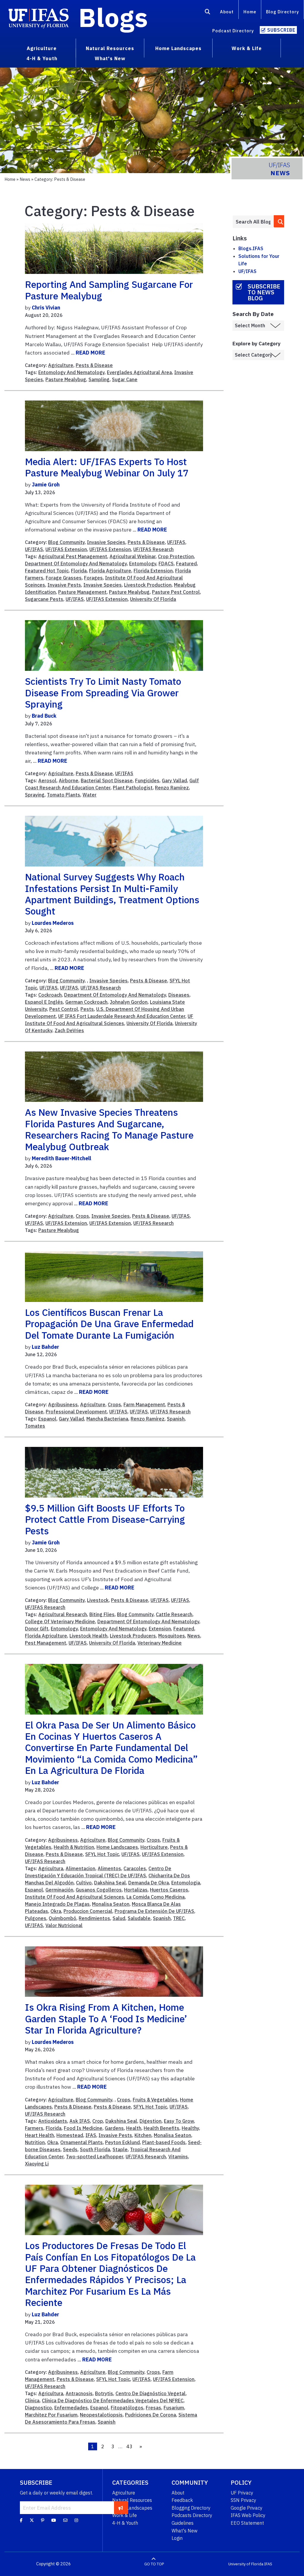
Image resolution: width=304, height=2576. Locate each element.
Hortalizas (136, 1890)
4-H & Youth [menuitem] (42, 58)
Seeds (70, 2149)
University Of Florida (153, 599)
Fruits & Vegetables (155, 2100)
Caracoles (135, 1868)
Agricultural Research (63, 1614)
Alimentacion (80, 1868)
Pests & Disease (94, 365)
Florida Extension (153, 571)
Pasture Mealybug (66, 379)
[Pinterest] (43, 2520)
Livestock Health (88, 1636)
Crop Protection (176, 556)
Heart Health (39, 2135)
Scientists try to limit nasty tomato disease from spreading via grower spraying (103, 693)
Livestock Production (148, 585)
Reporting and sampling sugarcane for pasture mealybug (109, 290)
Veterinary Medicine (160, 1643)
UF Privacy (242, 2493)
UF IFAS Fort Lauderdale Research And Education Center (122, 1016)
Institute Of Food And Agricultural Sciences (75, 1897)
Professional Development (76, 1412)
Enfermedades (71, 2408)
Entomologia (186, 1883)
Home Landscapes (117, 1847)
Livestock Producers (133, 1636)
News (25, 179)
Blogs (113, 17)
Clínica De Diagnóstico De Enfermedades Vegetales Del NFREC (113, 2401)
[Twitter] (32, 2520)
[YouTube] (54, 2520)
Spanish (176, 1419)
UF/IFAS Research (153, 549)
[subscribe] (121, 2508)
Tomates (35, 1426)
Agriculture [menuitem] (42, 48)
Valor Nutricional (64, 1925)
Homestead (70, 2135)
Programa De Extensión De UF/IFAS (154, 1911)
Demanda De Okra (149, 1883)
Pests (87, 1009)
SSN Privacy (243, 2500)
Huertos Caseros (169, 1890)
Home (250, 12)
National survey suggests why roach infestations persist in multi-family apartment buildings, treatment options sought (112, 894)
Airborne (69, 781)
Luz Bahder (45, 1347)
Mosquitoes (172, 1636)
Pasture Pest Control (176, 592)
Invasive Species (106, 542)
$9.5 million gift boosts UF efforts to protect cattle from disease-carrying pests (105, 1519)
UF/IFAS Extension (66, 549)
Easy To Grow (179, 2121)
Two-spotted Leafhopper (95, 2157)
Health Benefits (161, 2128)
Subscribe (281, 30)
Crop (98, 2121)
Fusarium (174, 2408)
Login (177, 2538)
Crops (82, 1216)
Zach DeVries (69, 1030)
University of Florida (246, 2564)
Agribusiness (63, 1404)
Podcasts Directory (192, 2515)
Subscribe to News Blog (264, 292)
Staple (120, 2149)
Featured (186, 564)
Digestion (151, 2121)
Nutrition (35, 2142)
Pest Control (64, 1009)
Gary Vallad (174, 781)
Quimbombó (62, 1918)
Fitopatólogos (127, 2408)
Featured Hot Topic (47, 571)
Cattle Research (174, 1614)
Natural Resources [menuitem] (110, 48)
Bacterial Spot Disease (107, 781)
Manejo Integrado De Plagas (57, 1904)
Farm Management (144, 1404)
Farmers (34, 2128)
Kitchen (143, 2135)
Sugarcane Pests (44, 599)
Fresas (153, 2408)
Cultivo (84, 1883)
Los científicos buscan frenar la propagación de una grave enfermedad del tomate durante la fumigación (109, 1324)
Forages (93, 578)
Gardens (114, 2128)
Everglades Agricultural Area (139, 372)
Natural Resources (132, 2500)
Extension (160, 1629)
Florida (79, 571)
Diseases (179, 995)
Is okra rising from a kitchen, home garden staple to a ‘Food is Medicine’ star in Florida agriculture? (106, 2019)
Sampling (99, 379)
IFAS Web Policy (248, 2515)
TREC (179, 1918)
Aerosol (47, 781)
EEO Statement (247, 2523)
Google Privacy (247, 2508)
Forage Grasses (64, 578)
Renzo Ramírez (172, 788)
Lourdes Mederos (53, 923)
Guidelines (183, 2523)
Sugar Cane (125, 379)
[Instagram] (76, 2520)
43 (129, 2446)
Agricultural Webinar (133, 556)
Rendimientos (94, 1918)
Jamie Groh (46, 485)
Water (90, 795)
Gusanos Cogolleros (99, 1890)
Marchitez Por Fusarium (51, 2415)
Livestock (98, 1600)
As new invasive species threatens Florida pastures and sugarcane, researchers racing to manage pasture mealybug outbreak (109, 1129)
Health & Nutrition (74, 1847)
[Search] (208, 13)
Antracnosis (79, 2393)
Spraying (35, 795)
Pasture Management (82, 592)
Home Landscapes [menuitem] (178, 48)
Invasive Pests (64, 585)
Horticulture (154, 1847)
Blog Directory (282, 12)
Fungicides (147, 781)
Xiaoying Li (37, 2164)
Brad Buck (44, 716)
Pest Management (46, 1643)
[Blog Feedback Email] (65, 2520)
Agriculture (61, 365)
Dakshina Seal (110, 1883)
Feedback (182, 2500)
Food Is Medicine (83, 2128)
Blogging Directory (191, 2508)
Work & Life (125, 2515)
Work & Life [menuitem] (247, 48)
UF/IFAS (176, 542)
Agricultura (51, 1868)
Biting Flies (102, 1614)
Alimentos (109, 1868)
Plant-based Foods (164, 2142)
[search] (279, 221)
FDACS (166, 564)
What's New (185, 2531)
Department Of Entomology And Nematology (76, 564)
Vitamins (178, 2157)
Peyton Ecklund (122, 2142)
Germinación (59, 1890)
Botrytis (104, 2393)
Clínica (32, 2401)
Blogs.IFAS (251, 248)
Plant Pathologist (133, 788)
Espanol (47, 1419)
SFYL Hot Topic (102, 1854)
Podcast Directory (233, 31)
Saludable (139, 1918)
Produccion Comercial (88, 1911)
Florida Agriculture (110, 571)
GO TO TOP (154, 2564)
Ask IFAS (80, 2121)
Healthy (190, 2128)
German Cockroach (86, 1002)
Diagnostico (38, 2408)
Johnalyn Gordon (129, 1002)
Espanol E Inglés (44, 1002)
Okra (56, 1911)
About (227, 12)
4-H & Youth (125, 2523)
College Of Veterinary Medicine (60, 1621)
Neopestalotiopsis (101, 2415)
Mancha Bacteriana (107, 1419)
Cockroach (50, 995)
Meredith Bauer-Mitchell (61, 1158)
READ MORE (90, 353)
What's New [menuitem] (110, 58)
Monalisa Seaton (111, 1904)
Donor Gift (37, 1629)
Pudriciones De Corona (151, 2415)
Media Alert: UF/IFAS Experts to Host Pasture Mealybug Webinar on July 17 (107, 467)
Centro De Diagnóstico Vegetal (151, 2393)
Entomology (143, 564)
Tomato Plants (64, 795)
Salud (119, 1918)
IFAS (91, 2135)
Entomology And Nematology (71, 372)
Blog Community (66, 542)
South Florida (95, 2149)
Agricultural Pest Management (73, 556)
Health (134, 2128)
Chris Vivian (46, 308)
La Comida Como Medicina (156, 1897)
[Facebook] (21, 2520)
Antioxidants (53, 2121)
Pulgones (36, 1918)
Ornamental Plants (81, 2142)
